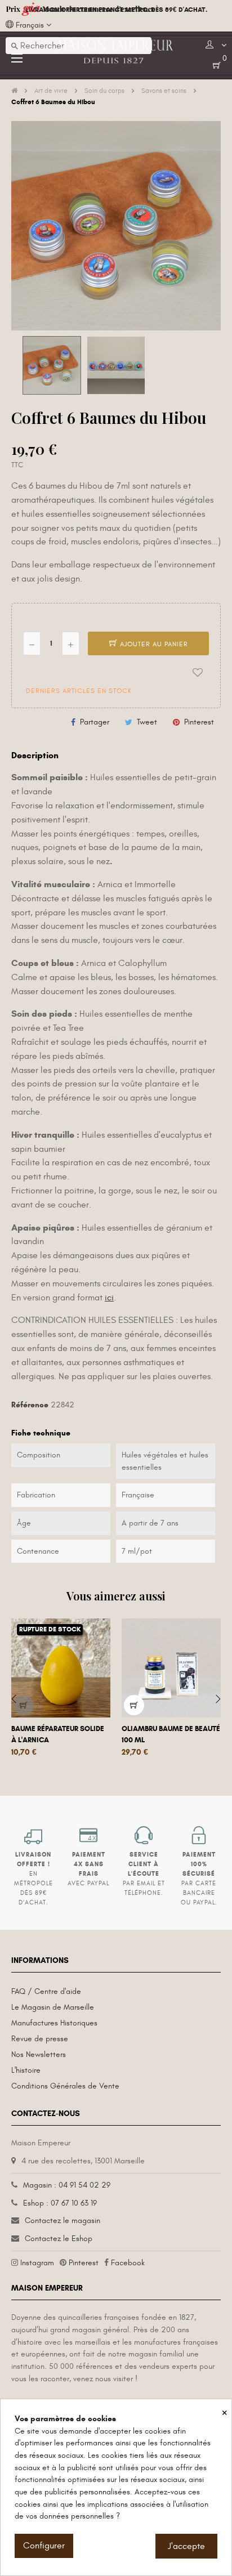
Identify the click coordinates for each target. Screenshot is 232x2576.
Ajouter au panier (153, 644)
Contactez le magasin (63, 2221)
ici (109, 1298)
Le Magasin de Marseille (53, 2007)
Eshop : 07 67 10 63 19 (60, 2203)
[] (24, 1705)
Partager (95, 722)
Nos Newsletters (39, 2054)
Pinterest (199, 722)
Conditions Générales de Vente (65, 2086)
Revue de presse (40, 2039)
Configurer (44, 2546)
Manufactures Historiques (54, 2023)
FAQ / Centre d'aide (46, 1991)
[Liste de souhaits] (198, 673)
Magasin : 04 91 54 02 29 (67, 2185)
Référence (30, 1405)
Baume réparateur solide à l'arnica (58, 1734)
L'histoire (26, 2070)
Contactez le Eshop (59, 2239)
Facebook (128, 2263)
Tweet (147, 722)
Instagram (37, 2263)
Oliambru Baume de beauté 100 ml (171, 1734)
